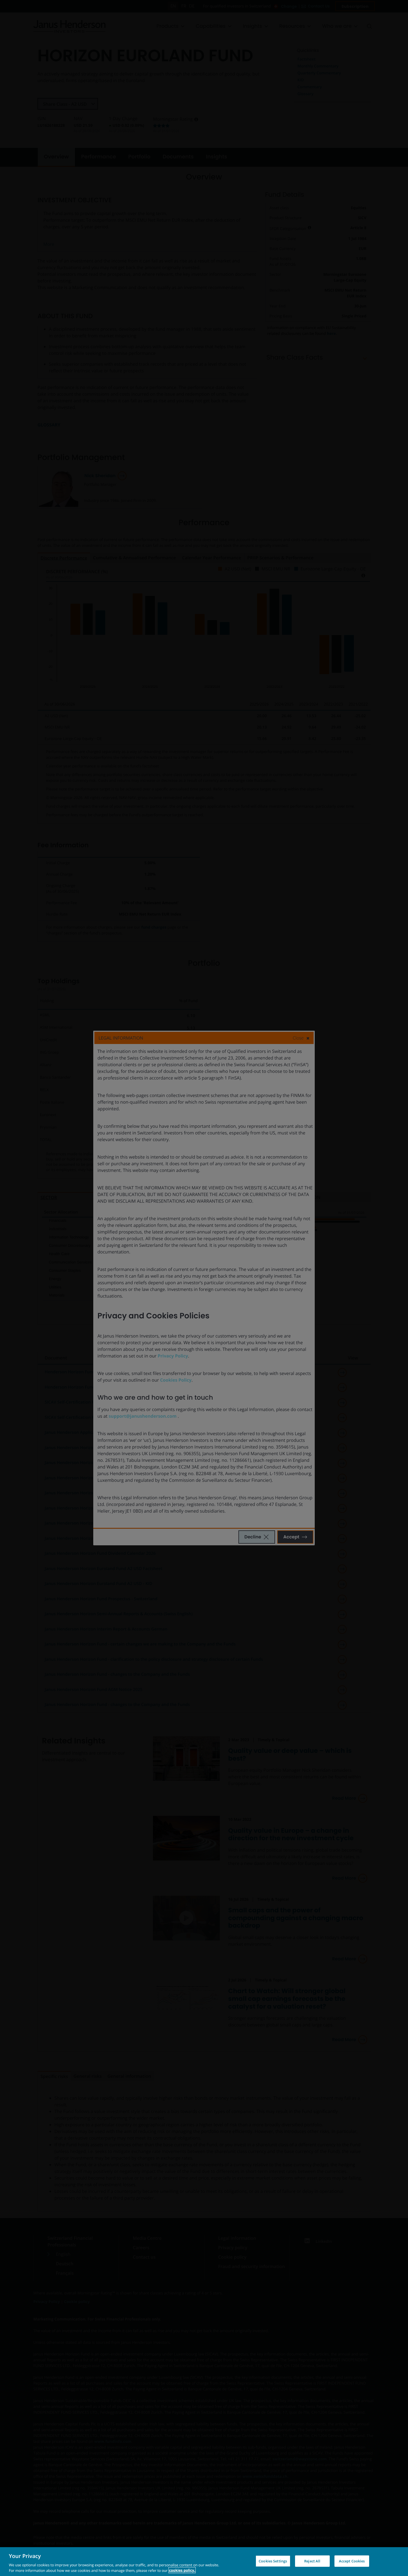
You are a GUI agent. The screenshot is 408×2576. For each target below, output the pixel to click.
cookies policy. (182, 2570)
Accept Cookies (352, 2561)
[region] (204, 2562)
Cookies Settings (273, 2561)
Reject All (312, 2561)
